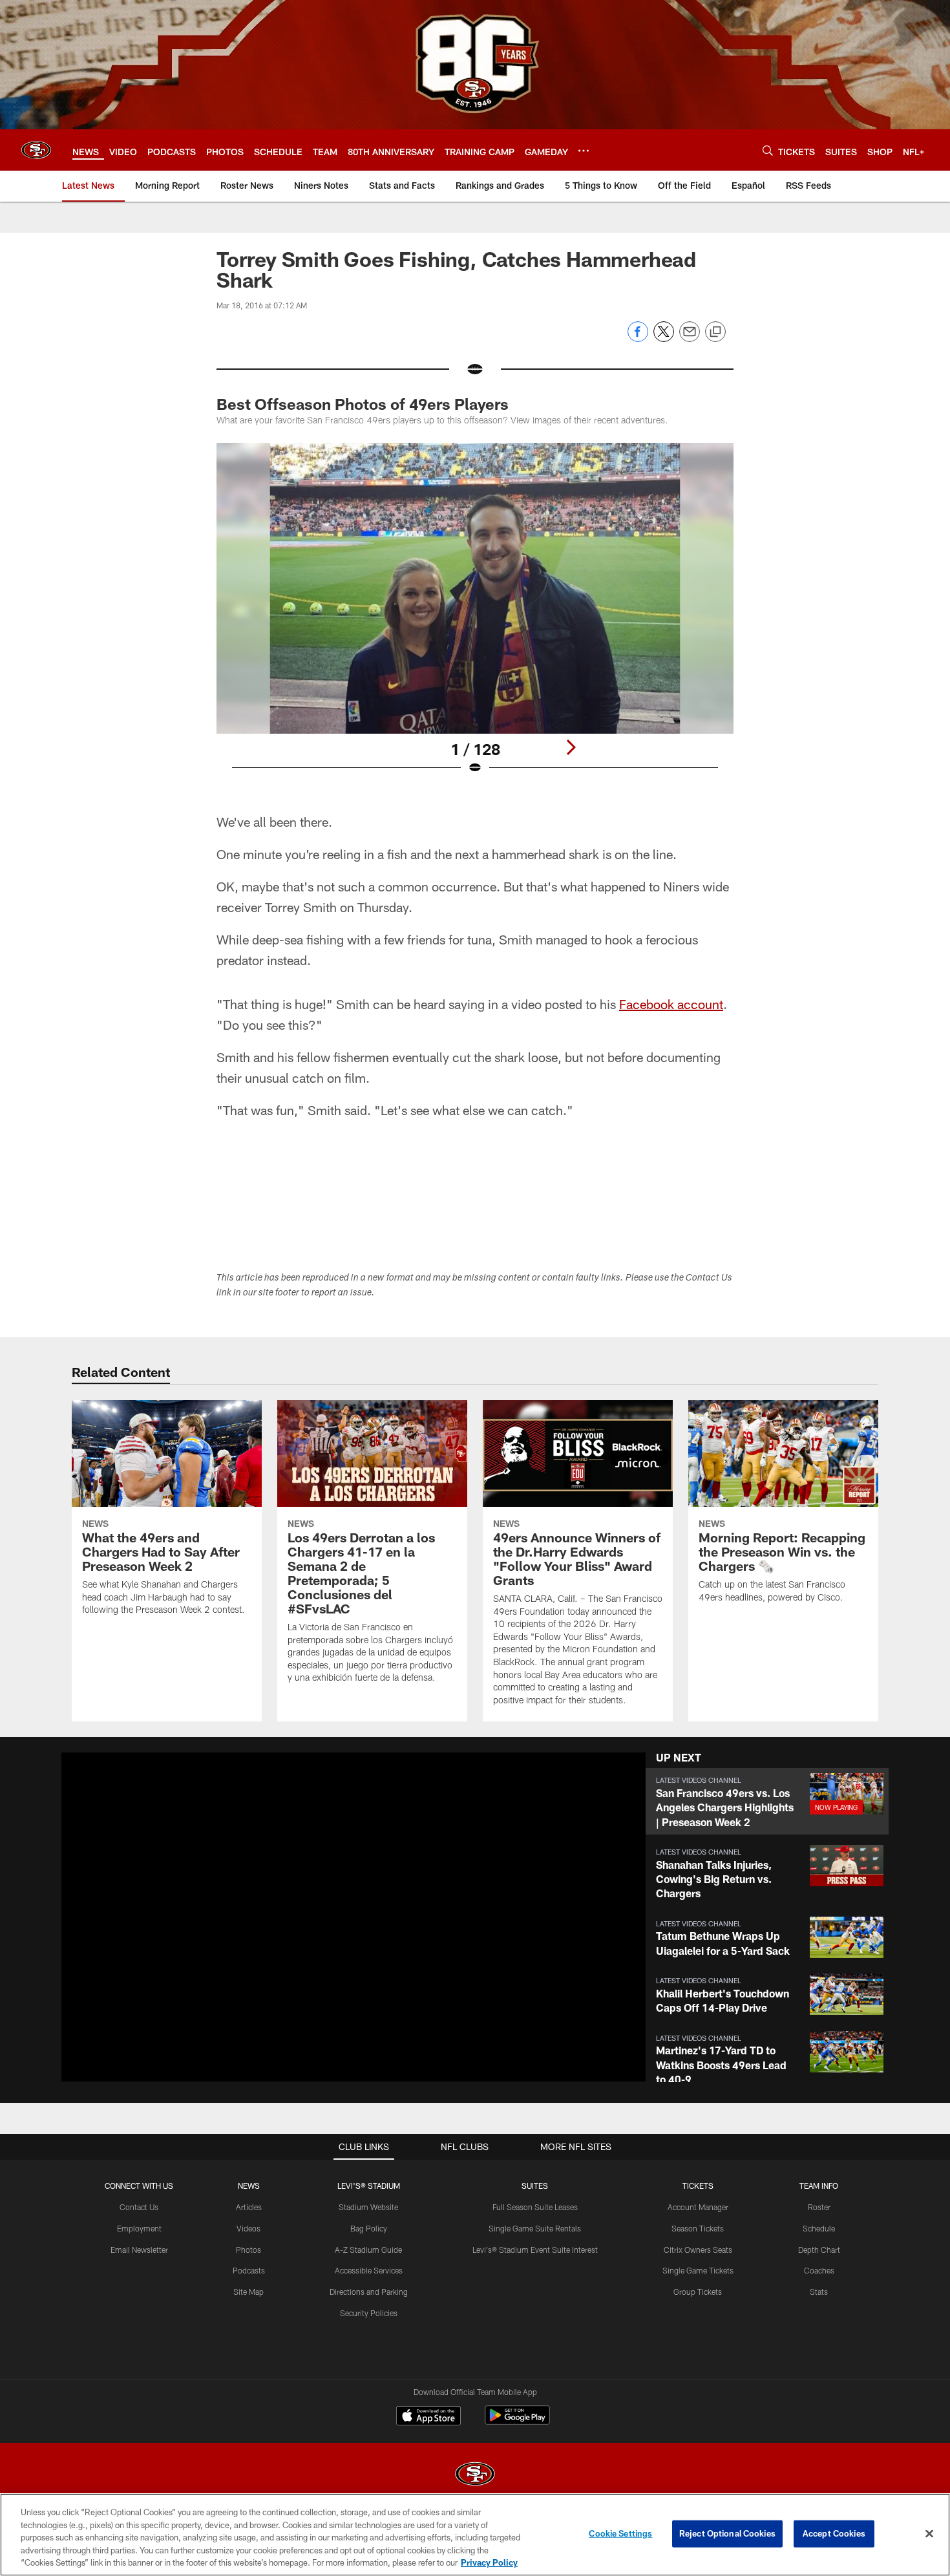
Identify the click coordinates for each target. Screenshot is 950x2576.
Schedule (819, 2228)
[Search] (768, 150)
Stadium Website (368, 2207)
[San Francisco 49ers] (475, 2475)
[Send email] (690, 338)
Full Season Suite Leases (535, 2207)
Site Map (248, 2292)
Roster (819, 2207)
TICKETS (698, 2186)
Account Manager (698, 2207)
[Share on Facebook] (638, 338)
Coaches (819, 2270)
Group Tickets (698, 2292)
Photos (248, 2250)
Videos (248, 2228)
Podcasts (249, 2270)
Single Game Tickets (698, 2270)
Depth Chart (819, 2250)
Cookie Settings (620, 2533)
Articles (249, 2207)
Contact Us (139, 2207)
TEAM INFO (819, 2186)
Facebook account (671, 1004)
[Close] (929, 2534)
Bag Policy (369, 2228)
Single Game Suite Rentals (535, 2228)
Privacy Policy (489, 2562)
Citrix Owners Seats (698, 2250)
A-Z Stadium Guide (368, 2250)
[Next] (571, 747)
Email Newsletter (139, 2250)
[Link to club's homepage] (36, 150)
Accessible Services (369, 2270)
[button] (767, 1801)
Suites (535, 2186)
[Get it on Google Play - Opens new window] (517, 2422)
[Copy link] (715, 332)
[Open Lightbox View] (475, 617)
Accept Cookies (834, 2533)
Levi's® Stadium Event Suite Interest (535, 2250)
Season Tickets (698, 2228)
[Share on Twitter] (664, 338)
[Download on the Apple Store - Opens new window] (428, 2417)
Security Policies (369, 2313)
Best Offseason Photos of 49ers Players (363, 404)
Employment (139, 2228)
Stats (819, 2292)
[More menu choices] (584, 151)
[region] (475, 2535)
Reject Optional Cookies (727, 2533)
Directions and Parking (369, 2292)
